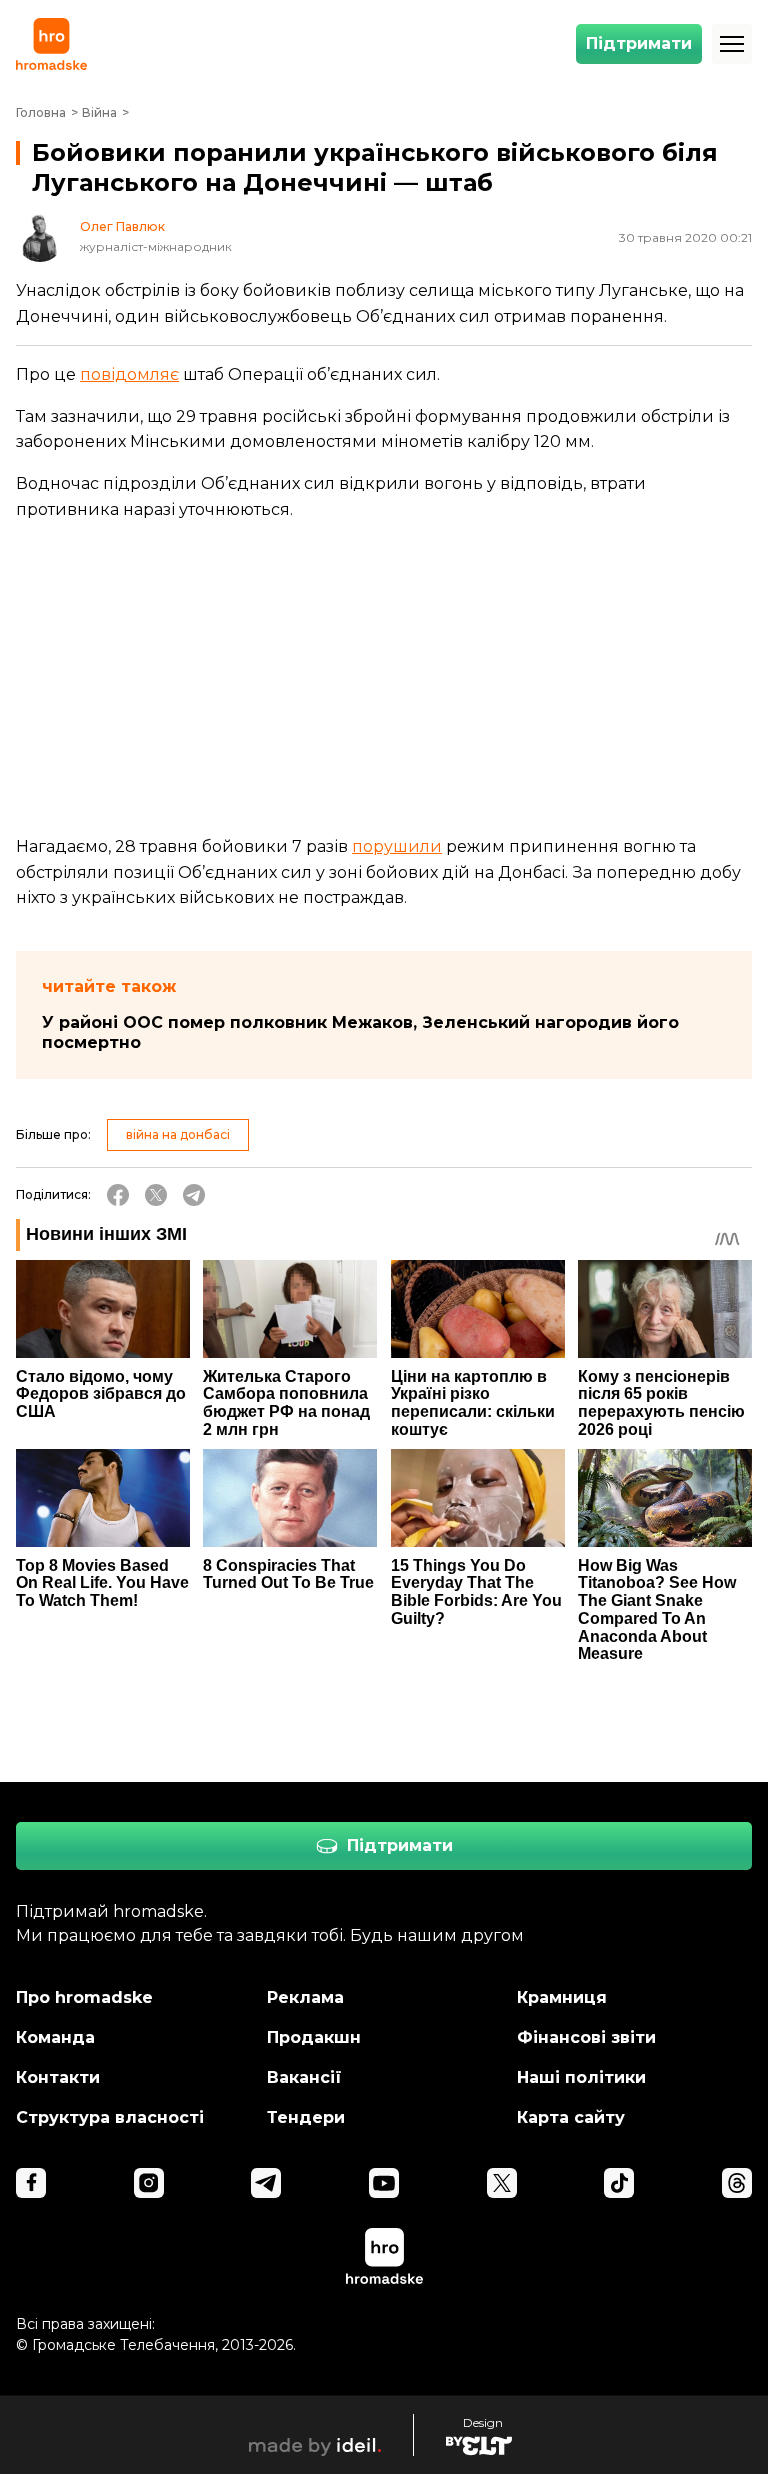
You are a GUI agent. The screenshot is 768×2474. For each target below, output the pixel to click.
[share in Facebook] (118, 1195)
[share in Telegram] (194, 1195)
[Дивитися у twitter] (502, 2183)
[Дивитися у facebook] (31, 2183)
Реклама (305, 1997)
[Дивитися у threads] (737, 2183)
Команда (55, 2037)
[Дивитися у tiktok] (619, 2183)
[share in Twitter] (156, 1195)
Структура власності (110, 2117)
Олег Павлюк (122, 227)
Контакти (58, 2077)
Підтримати (639, 43)
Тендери (306, 2117)
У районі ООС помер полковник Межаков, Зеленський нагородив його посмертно (360, 1032)
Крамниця (562, 1997)
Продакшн (314, 2037)
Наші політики (581, 2077)
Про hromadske (84, 1997)
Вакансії (304, 2077)
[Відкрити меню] (732, 44)
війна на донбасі (178, 1134)
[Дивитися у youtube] (384, 2183)
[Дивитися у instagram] (149, 2183)
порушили (397, 846)
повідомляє (129, 374)
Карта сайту (571, 2117)
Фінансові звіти (586, 2037)
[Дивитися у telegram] (266, 2183)
